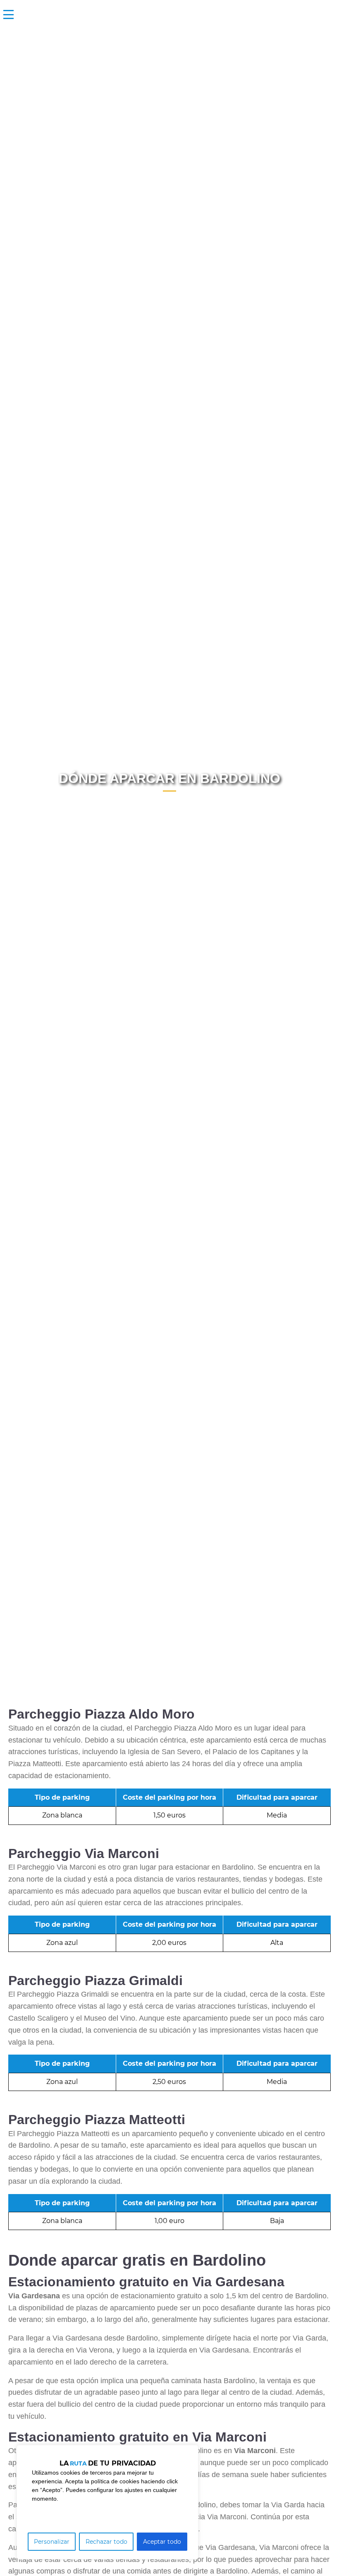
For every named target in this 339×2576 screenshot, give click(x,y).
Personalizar (52, 2542)
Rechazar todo (106, 2542)
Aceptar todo (162, 2542)
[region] (107, 2502)
